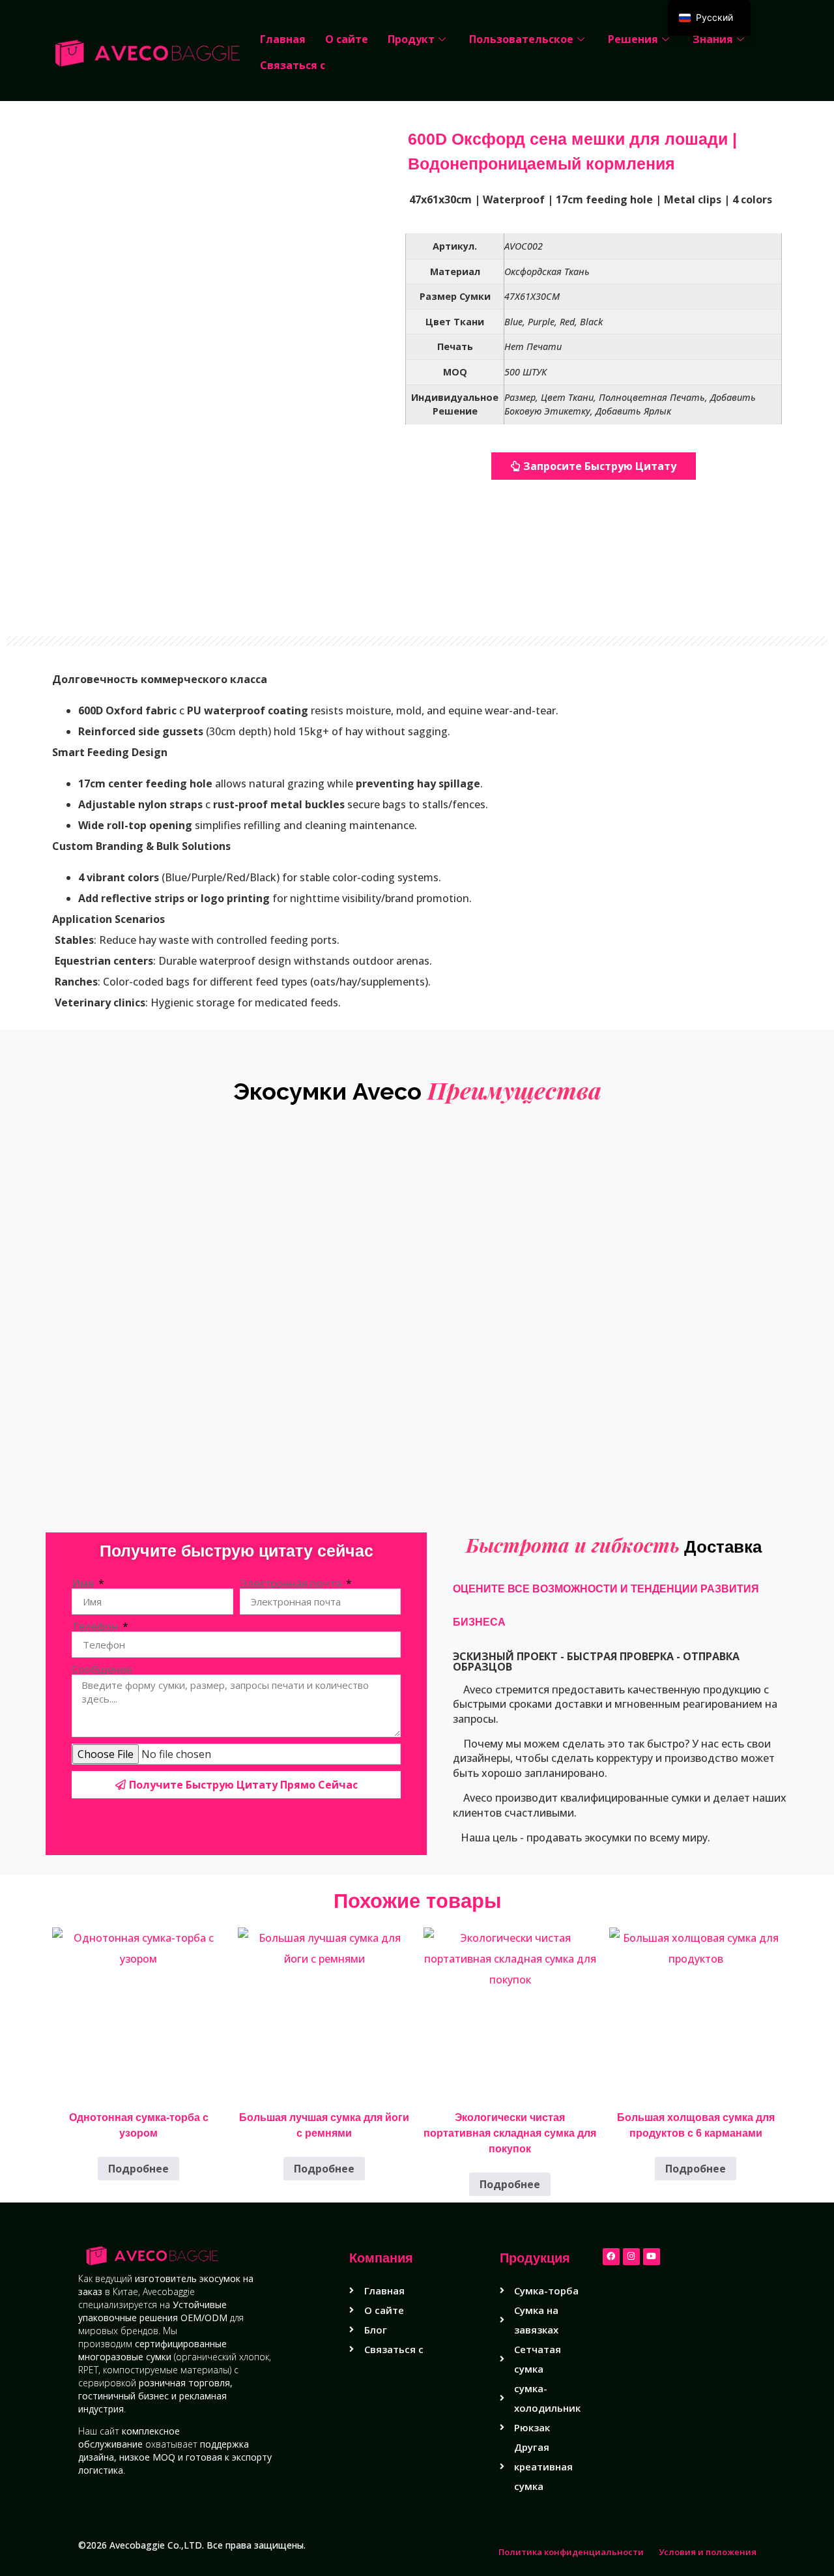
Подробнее (138, 2169)
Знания (713, 39)
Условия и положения (708, 2552)
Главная (283, 39)
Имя (84, 1583)
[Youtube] (652, 2257)
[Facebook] (611, 2257)
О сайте (347, 39)
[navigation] (709, 18)
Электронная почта (292, 1583)
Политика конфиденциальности (571, 2552)
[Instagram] (631, 2257)
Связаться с (293, 65)
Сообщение (102, 1669)
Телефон (96, 1626)
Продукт (411, 39)
